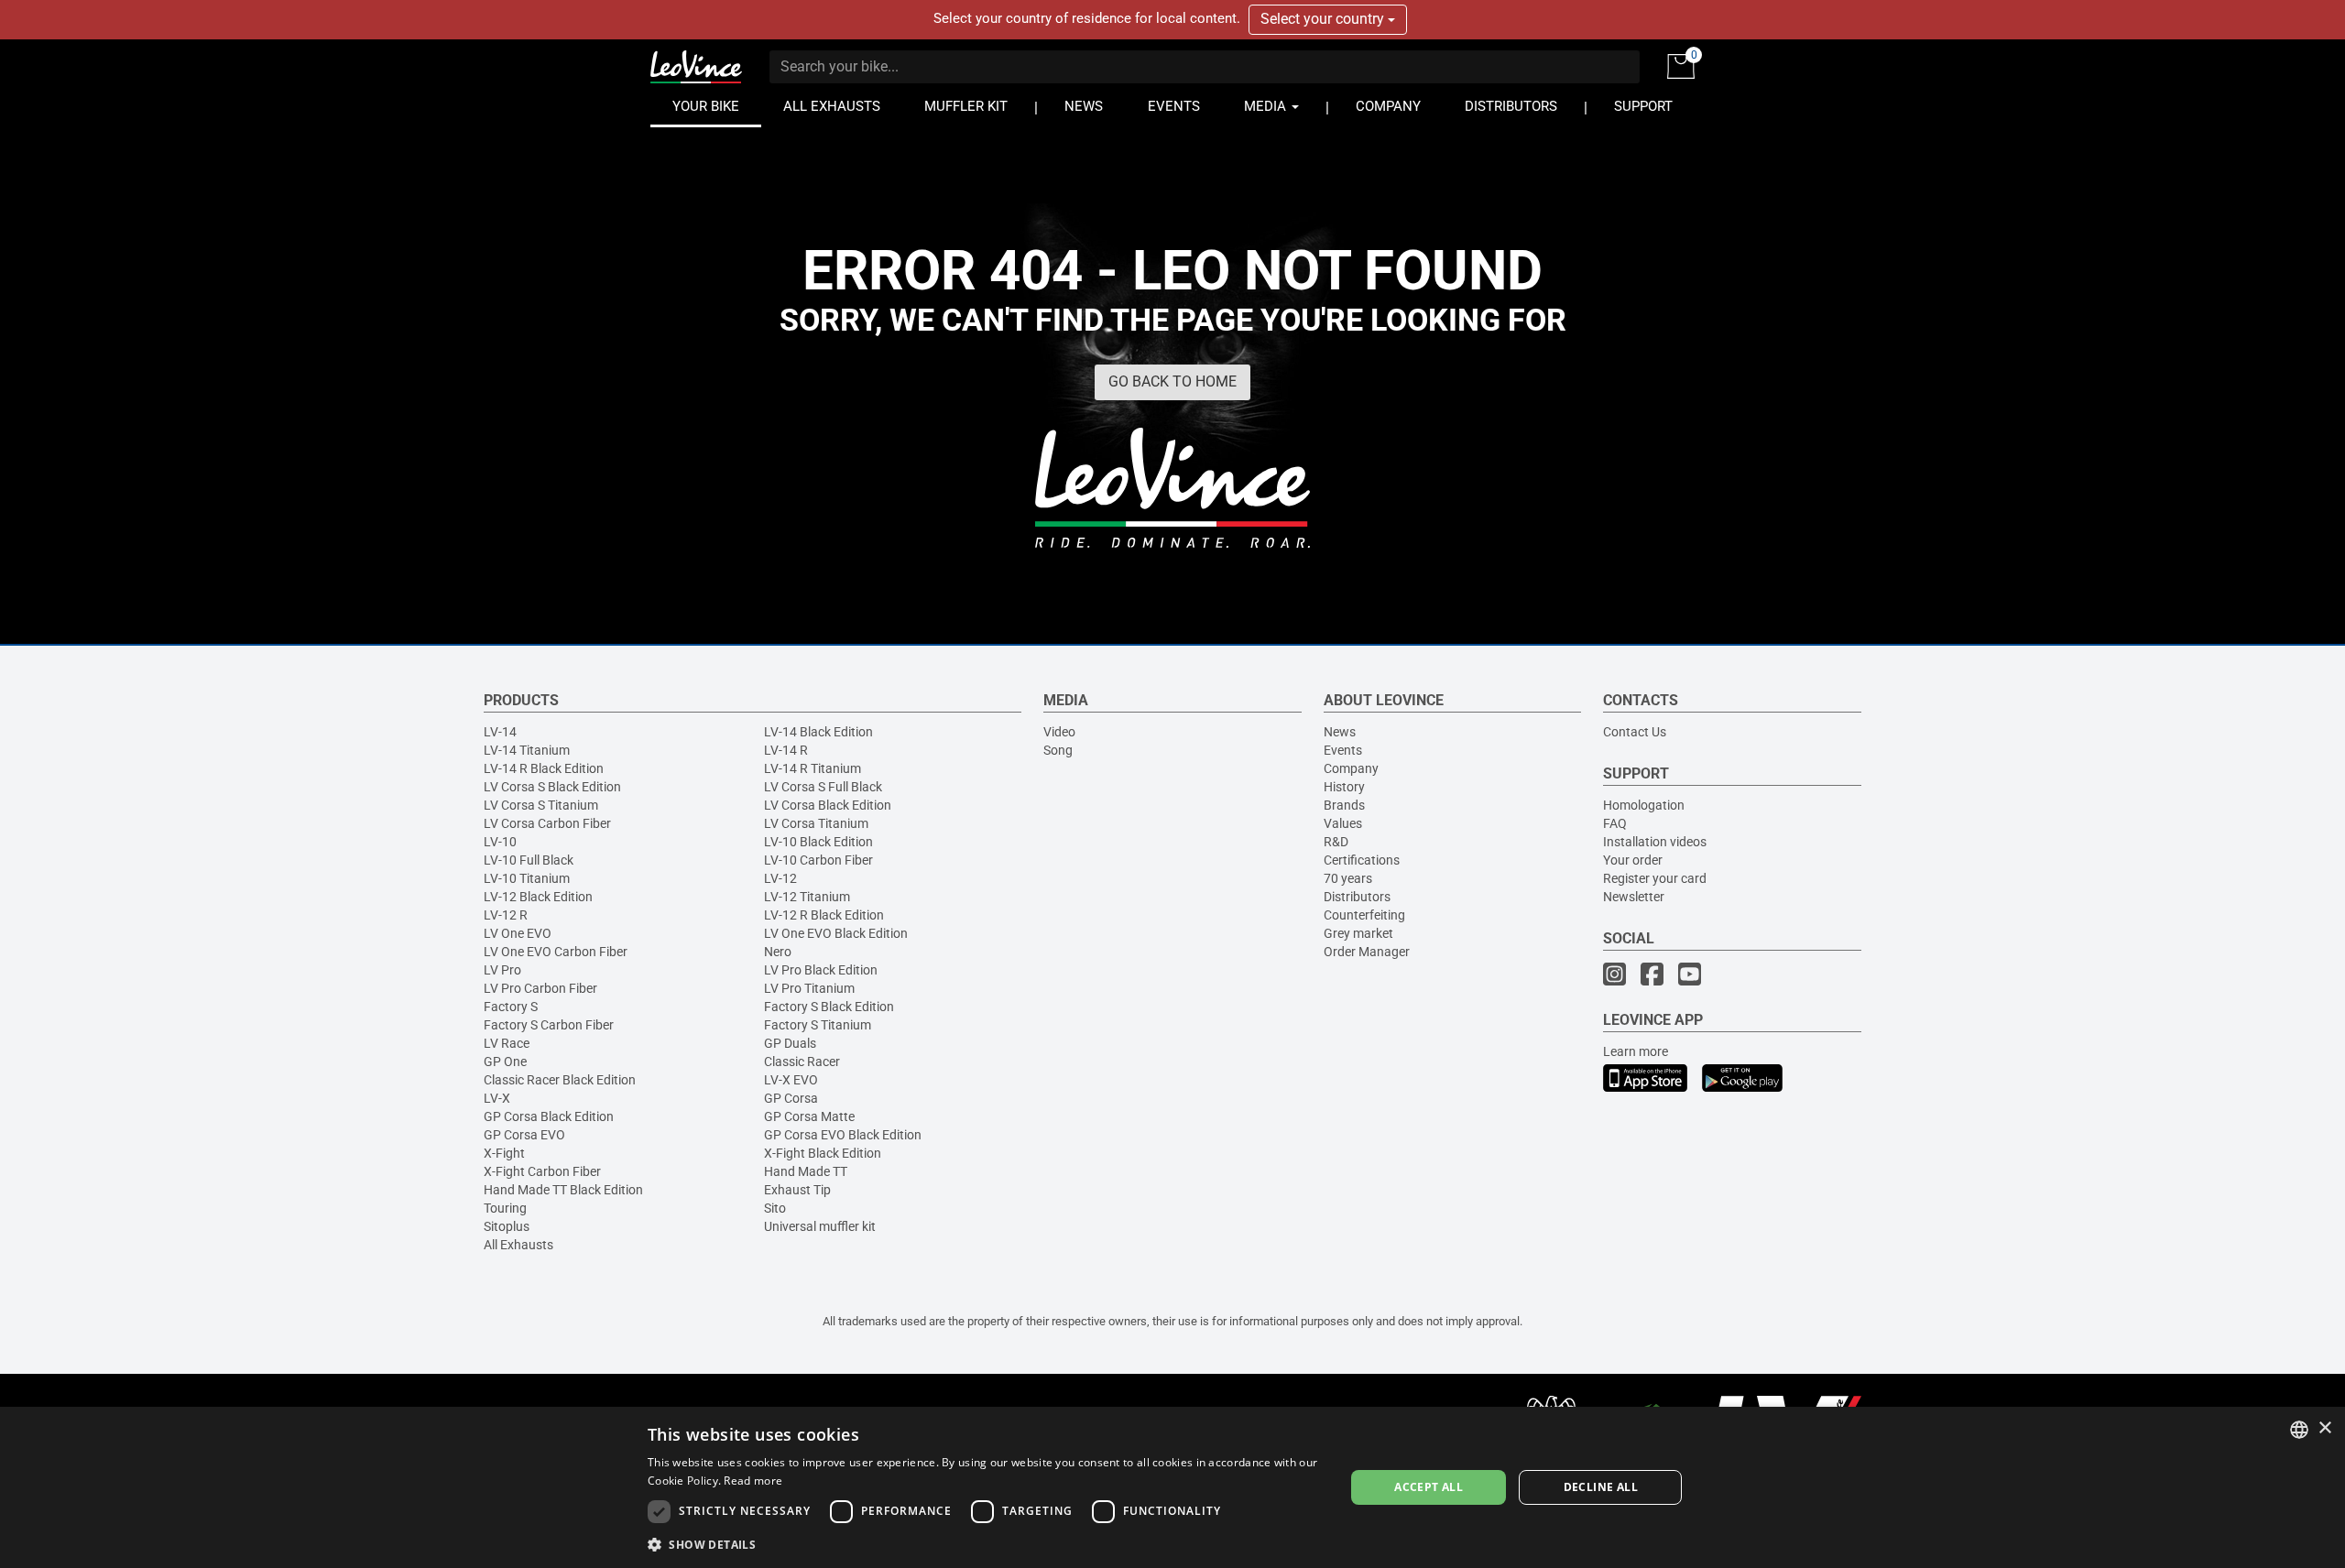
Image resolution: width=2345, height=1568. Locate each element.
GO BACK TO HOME (1172, 381)
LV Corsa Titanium (816, 823)
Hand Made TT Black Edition (563, 1190)
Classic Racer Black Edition (560, 1080)
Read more (753, 1481)
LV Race (507, 1043)
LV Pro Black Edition (821, 970)
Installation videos (1655, 842)
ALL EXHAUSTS (832, 107)
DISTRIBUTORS (1511, 107)
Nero (778, 952)
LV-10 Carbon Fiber (818, 860)
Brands (1344, 805)
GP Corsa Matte (809, 1116)
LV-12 (780, 878)
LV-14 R (786, 750)
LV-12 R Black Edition (824, 915)
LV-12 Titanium (807, 897)
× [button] (2324, 1428)
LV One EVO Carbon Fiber (556, 952)
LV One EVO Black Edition (836, 933)
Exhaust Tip (797, 1190)
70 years (1348, 878)
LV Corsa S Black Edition (552, 787)
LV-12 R (506, 915)
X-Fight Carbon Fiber (542, 1171)
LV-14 (500, 732)
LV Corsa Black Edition (828, 805)
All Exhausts (518, 1245)
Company (1351, 768)
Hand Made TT (806, 1171)
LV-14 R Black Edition (544, 768)
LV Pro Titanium (809, 988)
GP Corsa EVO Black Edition (843, 1135)
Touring (505, 1208)
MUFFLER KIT (966, 107)
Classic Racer (802, 1062)
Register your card (1655, 878)
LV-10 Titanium (527, 878)
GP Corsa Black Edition (549, 1116)
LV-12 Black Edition (538, 897)
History (1344, 787)
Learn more (1636, 1051)
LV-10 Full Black (529, 860)
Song (1058, 750)
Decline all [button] (1601, 1487)
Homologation (1644, 805)
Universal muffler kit (820, 1226)
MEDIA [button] (1267, 107)
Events (1343, 750)
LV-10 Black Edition (818, 842)
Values (1343, 823)
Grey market (1358, 933)
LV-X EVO (791, 1080)
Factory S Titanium (818, 1025)
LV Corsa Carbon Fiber (547, 823)
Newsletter (1634, 897)
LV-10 (500, 842)
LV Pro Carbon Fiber (540, 988)
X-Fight (504, 1153)
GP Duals (790, 1043)
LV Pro (502, 970)
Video (1059, 732)
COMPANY (1388, 107)
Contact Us (1635, 732)
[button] (986, 1544)
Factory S (511, 1007)
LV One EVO (518, 933)
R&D (1336, 842)
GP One (505, 1062)
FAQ (1615, 823)
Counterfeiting (1364, 915)
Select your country (1324, 19)
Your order (1633, 860)
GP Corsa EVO (524, 1135)
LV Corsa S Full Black (823, 787)
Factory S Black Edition (829, 1007)
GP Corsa (791, 1098)
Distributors (1357, 897)
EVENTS (1174, 107)
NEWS (1084, 107)
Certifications (1362, 860)
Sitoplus (507, 1226)
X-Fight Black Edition (823, 1153)
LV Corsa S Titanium (541, 805)
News (1340, 732)
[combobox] (2299, 1430)
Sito (775, 1208)
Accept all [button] (1429, 1487)
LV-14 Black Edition (818, 732)
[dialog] (1172, 1487)
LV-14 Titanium (527, 750)
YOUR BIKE (706, 107)
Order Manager (1367, 952)
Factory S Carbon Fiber (549, 1025)
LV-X (497, 1098)
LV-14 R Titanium (813, 768)
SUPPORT (1643, 107)
